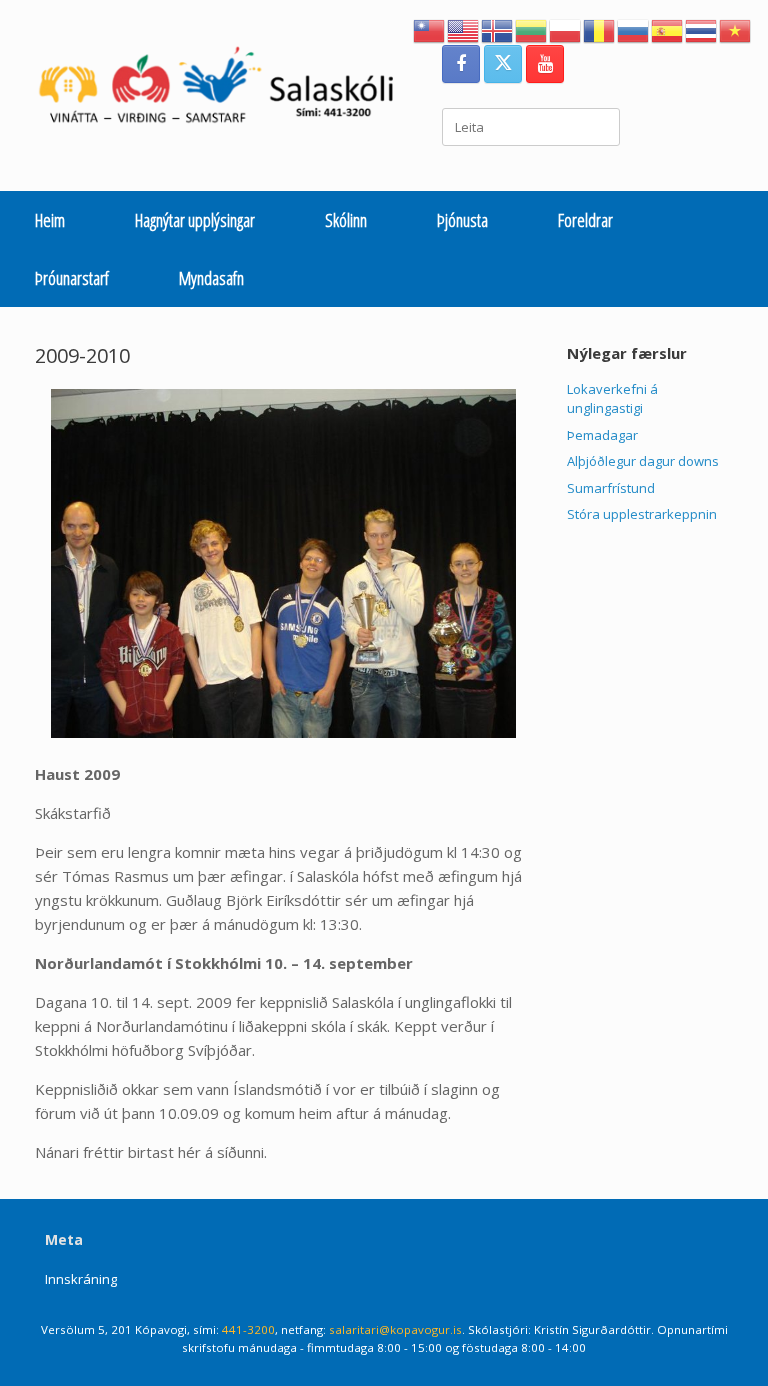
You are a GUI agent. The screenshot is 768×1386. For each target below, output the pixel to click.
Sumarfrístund (611, 488)
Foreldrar (585, 220)
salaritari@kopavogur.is (395, 1329)
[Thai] (702, 29)
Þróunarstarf (72, 278)
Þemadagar (602, 435)
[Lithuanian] (532, 29)
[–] (226, 89)
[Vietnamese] (736, 29)
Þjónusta (462, 220)
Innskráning (81, 1279)
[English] (464, 29)
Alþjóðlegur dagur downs (643, 461)
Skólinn (346, 220)
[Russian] (634, 29)
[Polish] (566, 29)
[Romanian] (600, 29)
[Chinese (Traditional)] (430, 29)
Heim (50, 220)
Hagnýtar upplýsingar (195, 220)
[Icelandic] (498, 29)
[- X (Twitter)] (503, 64)
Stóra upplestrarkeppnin (642, 514)
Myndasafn (211, 278)
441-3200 (248, 1329)
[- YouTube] (545, 64)
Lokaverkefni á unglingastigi (612, 399)
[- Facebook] (461, 64)
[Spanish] (668, 29)
